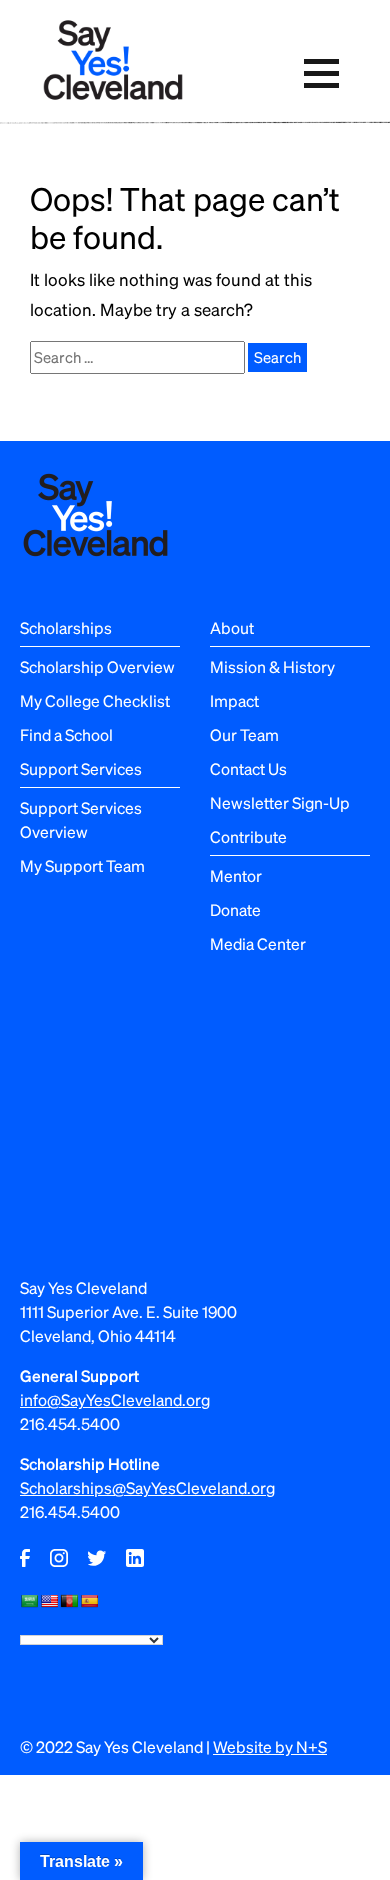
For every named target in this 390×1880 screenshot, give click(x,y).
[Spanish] (89, 1601)
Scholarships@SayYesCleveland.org (147, 1487)
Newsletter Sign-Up (280, 802)
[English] (49, 1601)
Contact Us (248, 768)
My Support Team (82, 865)
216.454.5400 (70, 1423)
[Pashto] (69, 1601)
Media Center (258, 943)
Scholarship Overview (97, 666)
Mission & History (272, 666)
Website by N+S (270, 1746)
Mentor (236, 875)
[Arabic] (29, 1601)
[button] (321, 73)
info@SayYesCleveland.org (115, 1399)
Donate (235, 909)
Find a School (66, 734)
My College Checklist (95, 700)
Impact (234, 700)
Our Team (244, 734)
